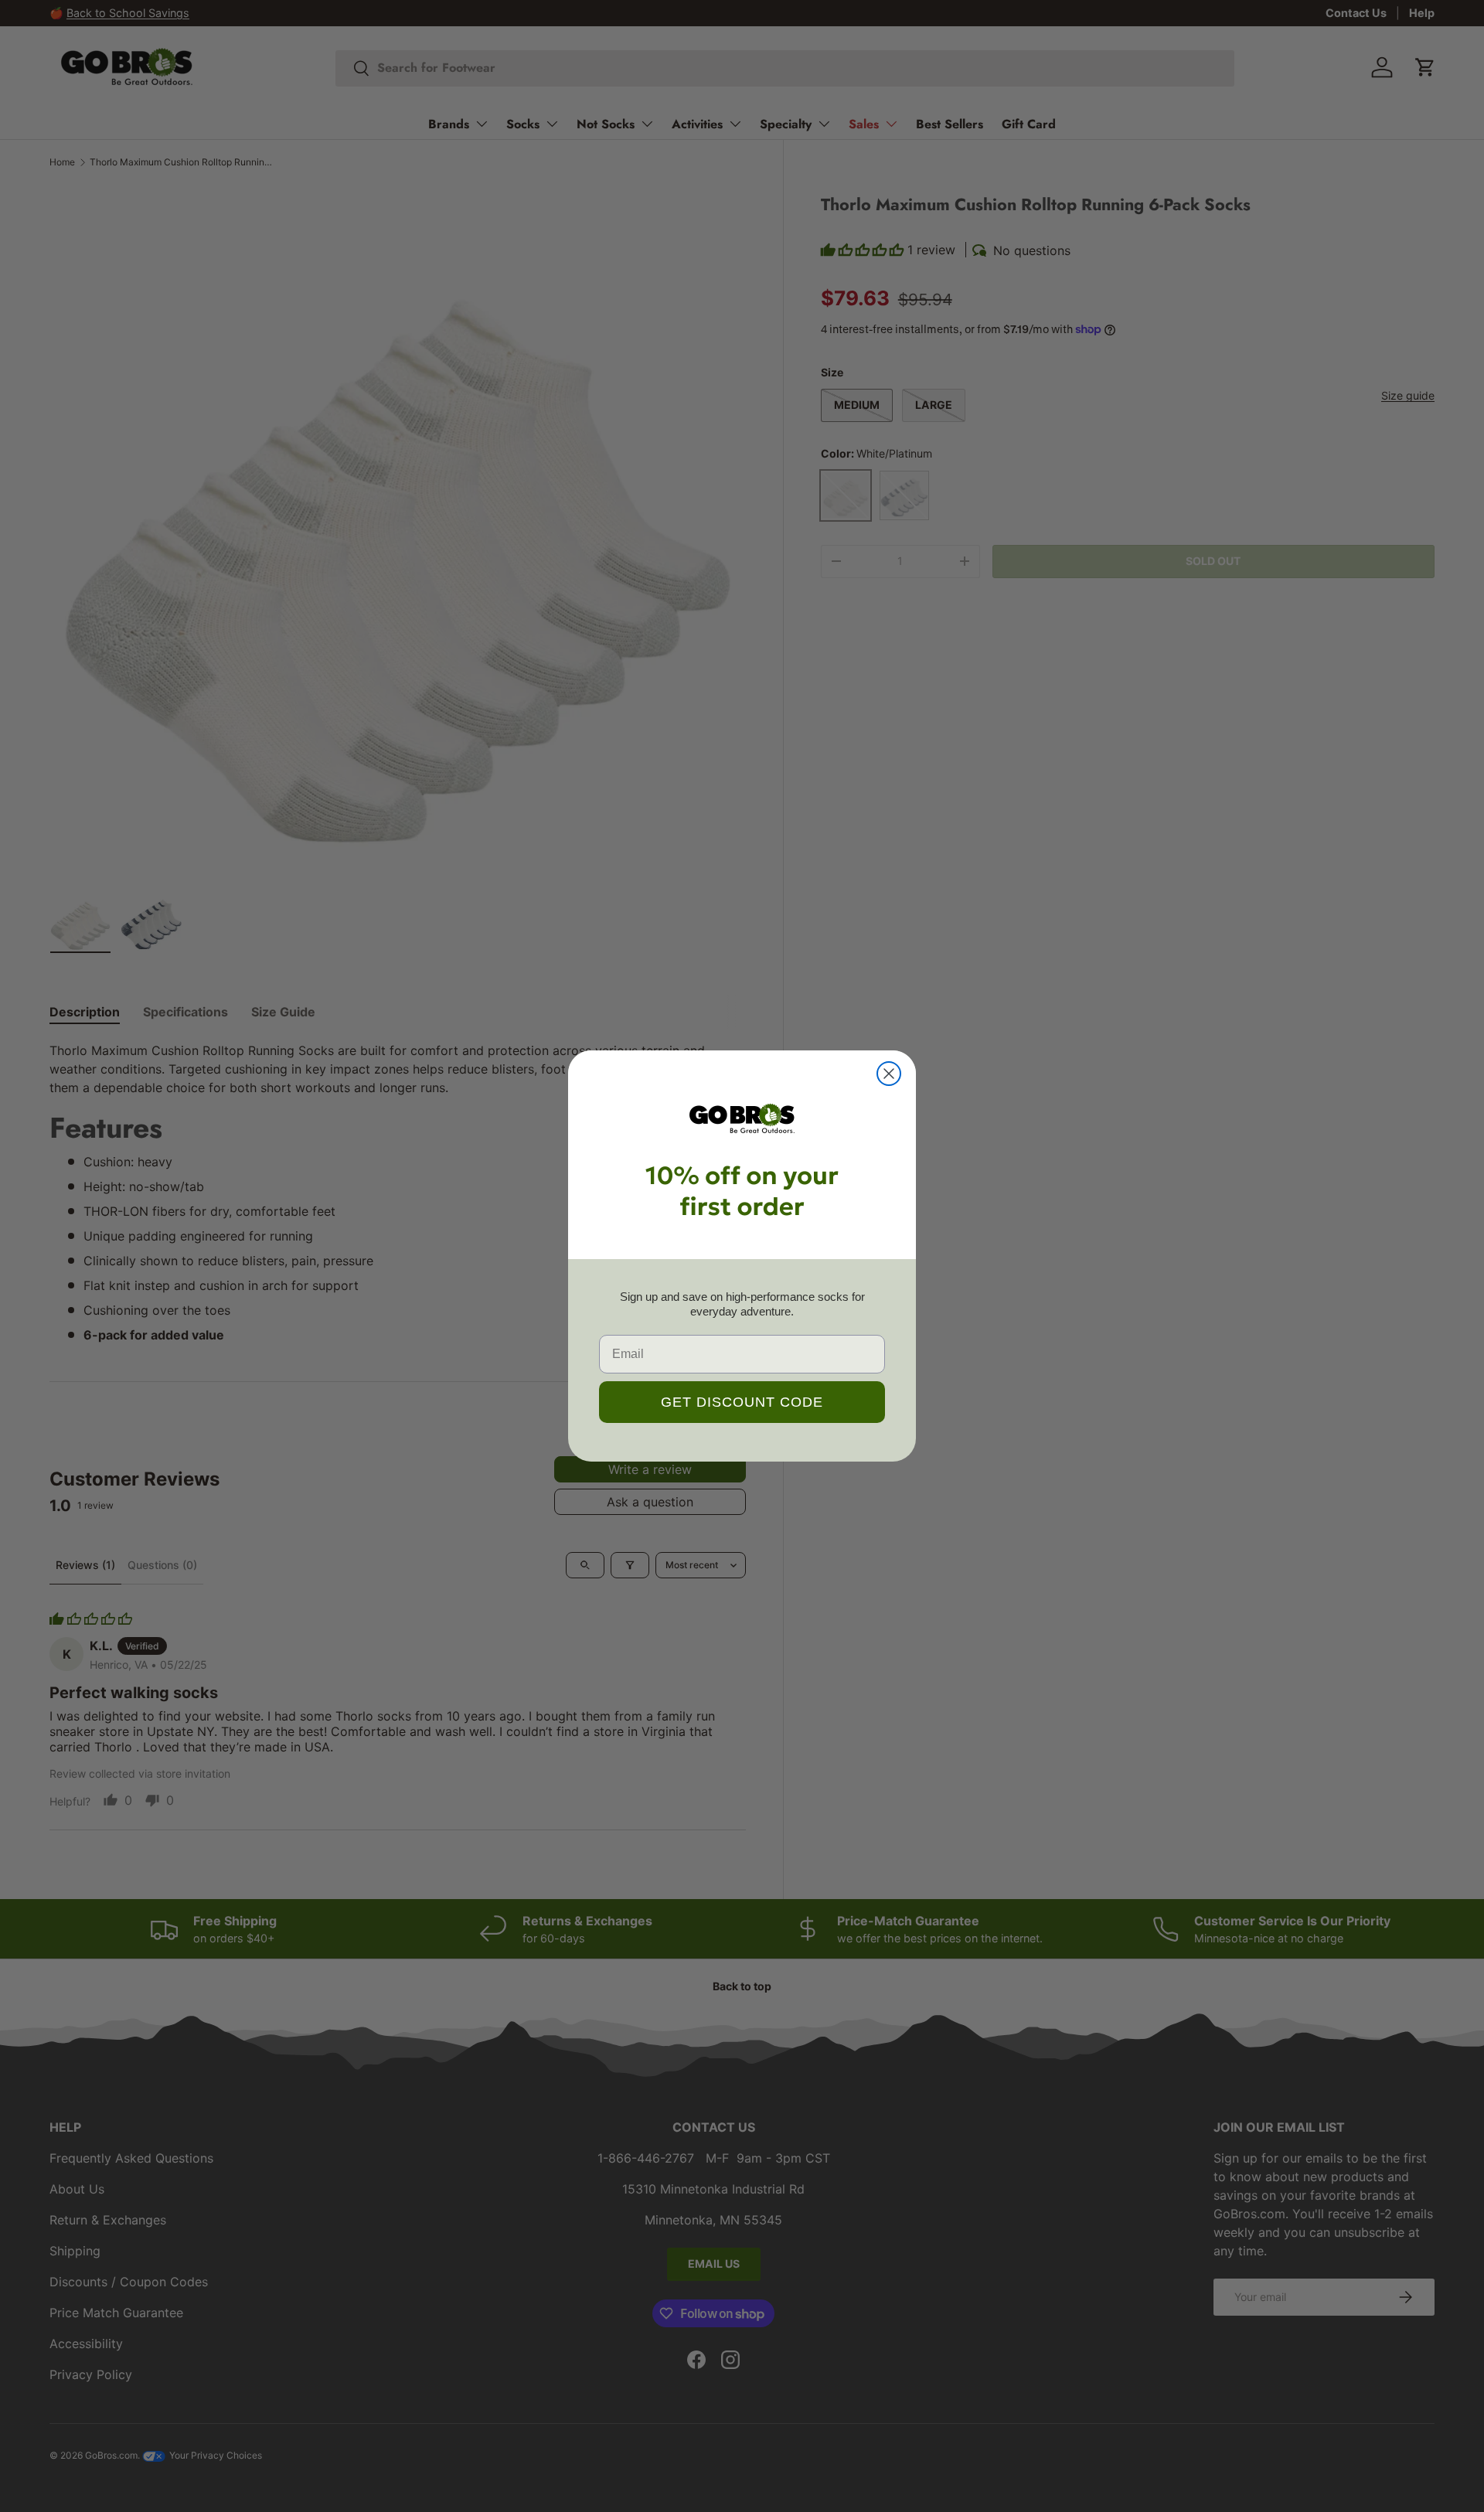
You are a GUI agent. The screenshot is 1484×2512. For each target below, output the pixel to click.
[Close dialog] (889, 1074)
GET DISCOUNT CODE (742, 1402)
